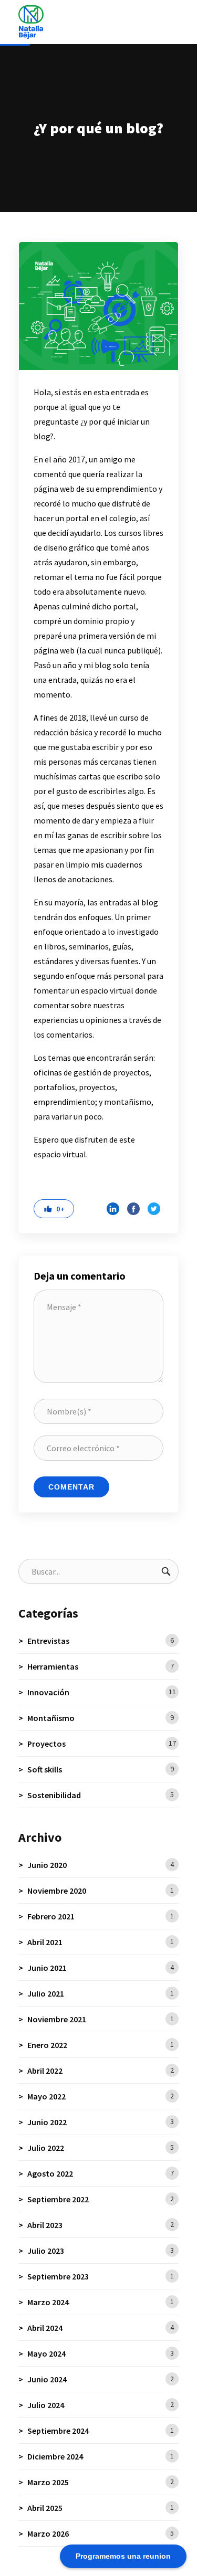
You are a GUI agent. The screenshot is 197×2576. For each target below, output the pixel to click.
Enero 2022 (101, 2045)
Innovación (102, 1692)
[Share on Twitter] (154, 1209)
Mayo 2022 (101, 2096)
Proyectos (102, 1744)
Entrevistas (101, 1641)
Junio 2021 (101, 1968)
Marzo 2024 (101, 2302)
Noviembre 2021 (101, 2019)
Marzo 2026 (101, 2533)
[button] (54, 1209)
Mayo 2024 (101, 2353)
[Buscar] (166, 1571)
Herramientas (101, 1666)
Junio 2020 (101, 1865)
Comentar (71, 1487)
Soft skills (101, 1769)
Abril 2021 (101, 1942)
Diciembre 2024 (101, 2456)
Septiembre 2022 (101, 2199)
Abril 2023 (101, 2225)
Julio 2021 (101, 1993)
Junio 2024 (101, 2379)
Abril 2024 (101, 2328)
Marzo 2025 (101, 2482)
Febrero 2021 (101, 1916)
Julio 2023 (101, 2251)
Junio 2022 (101, 2122)
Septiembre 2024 (101, 2431)
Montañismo (101, 1718)
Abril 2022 (101, 2071)
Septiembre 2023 (101, 2276)
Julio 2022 (101, 2148)
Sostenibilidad (101, 1795)
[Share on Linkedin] (113, 1209)
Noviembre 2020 (101, 1891)
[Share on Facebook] (133, 1209)
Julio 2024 (101, 2405)
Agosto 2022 (101, 2173)
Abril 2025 (101, 2508)
